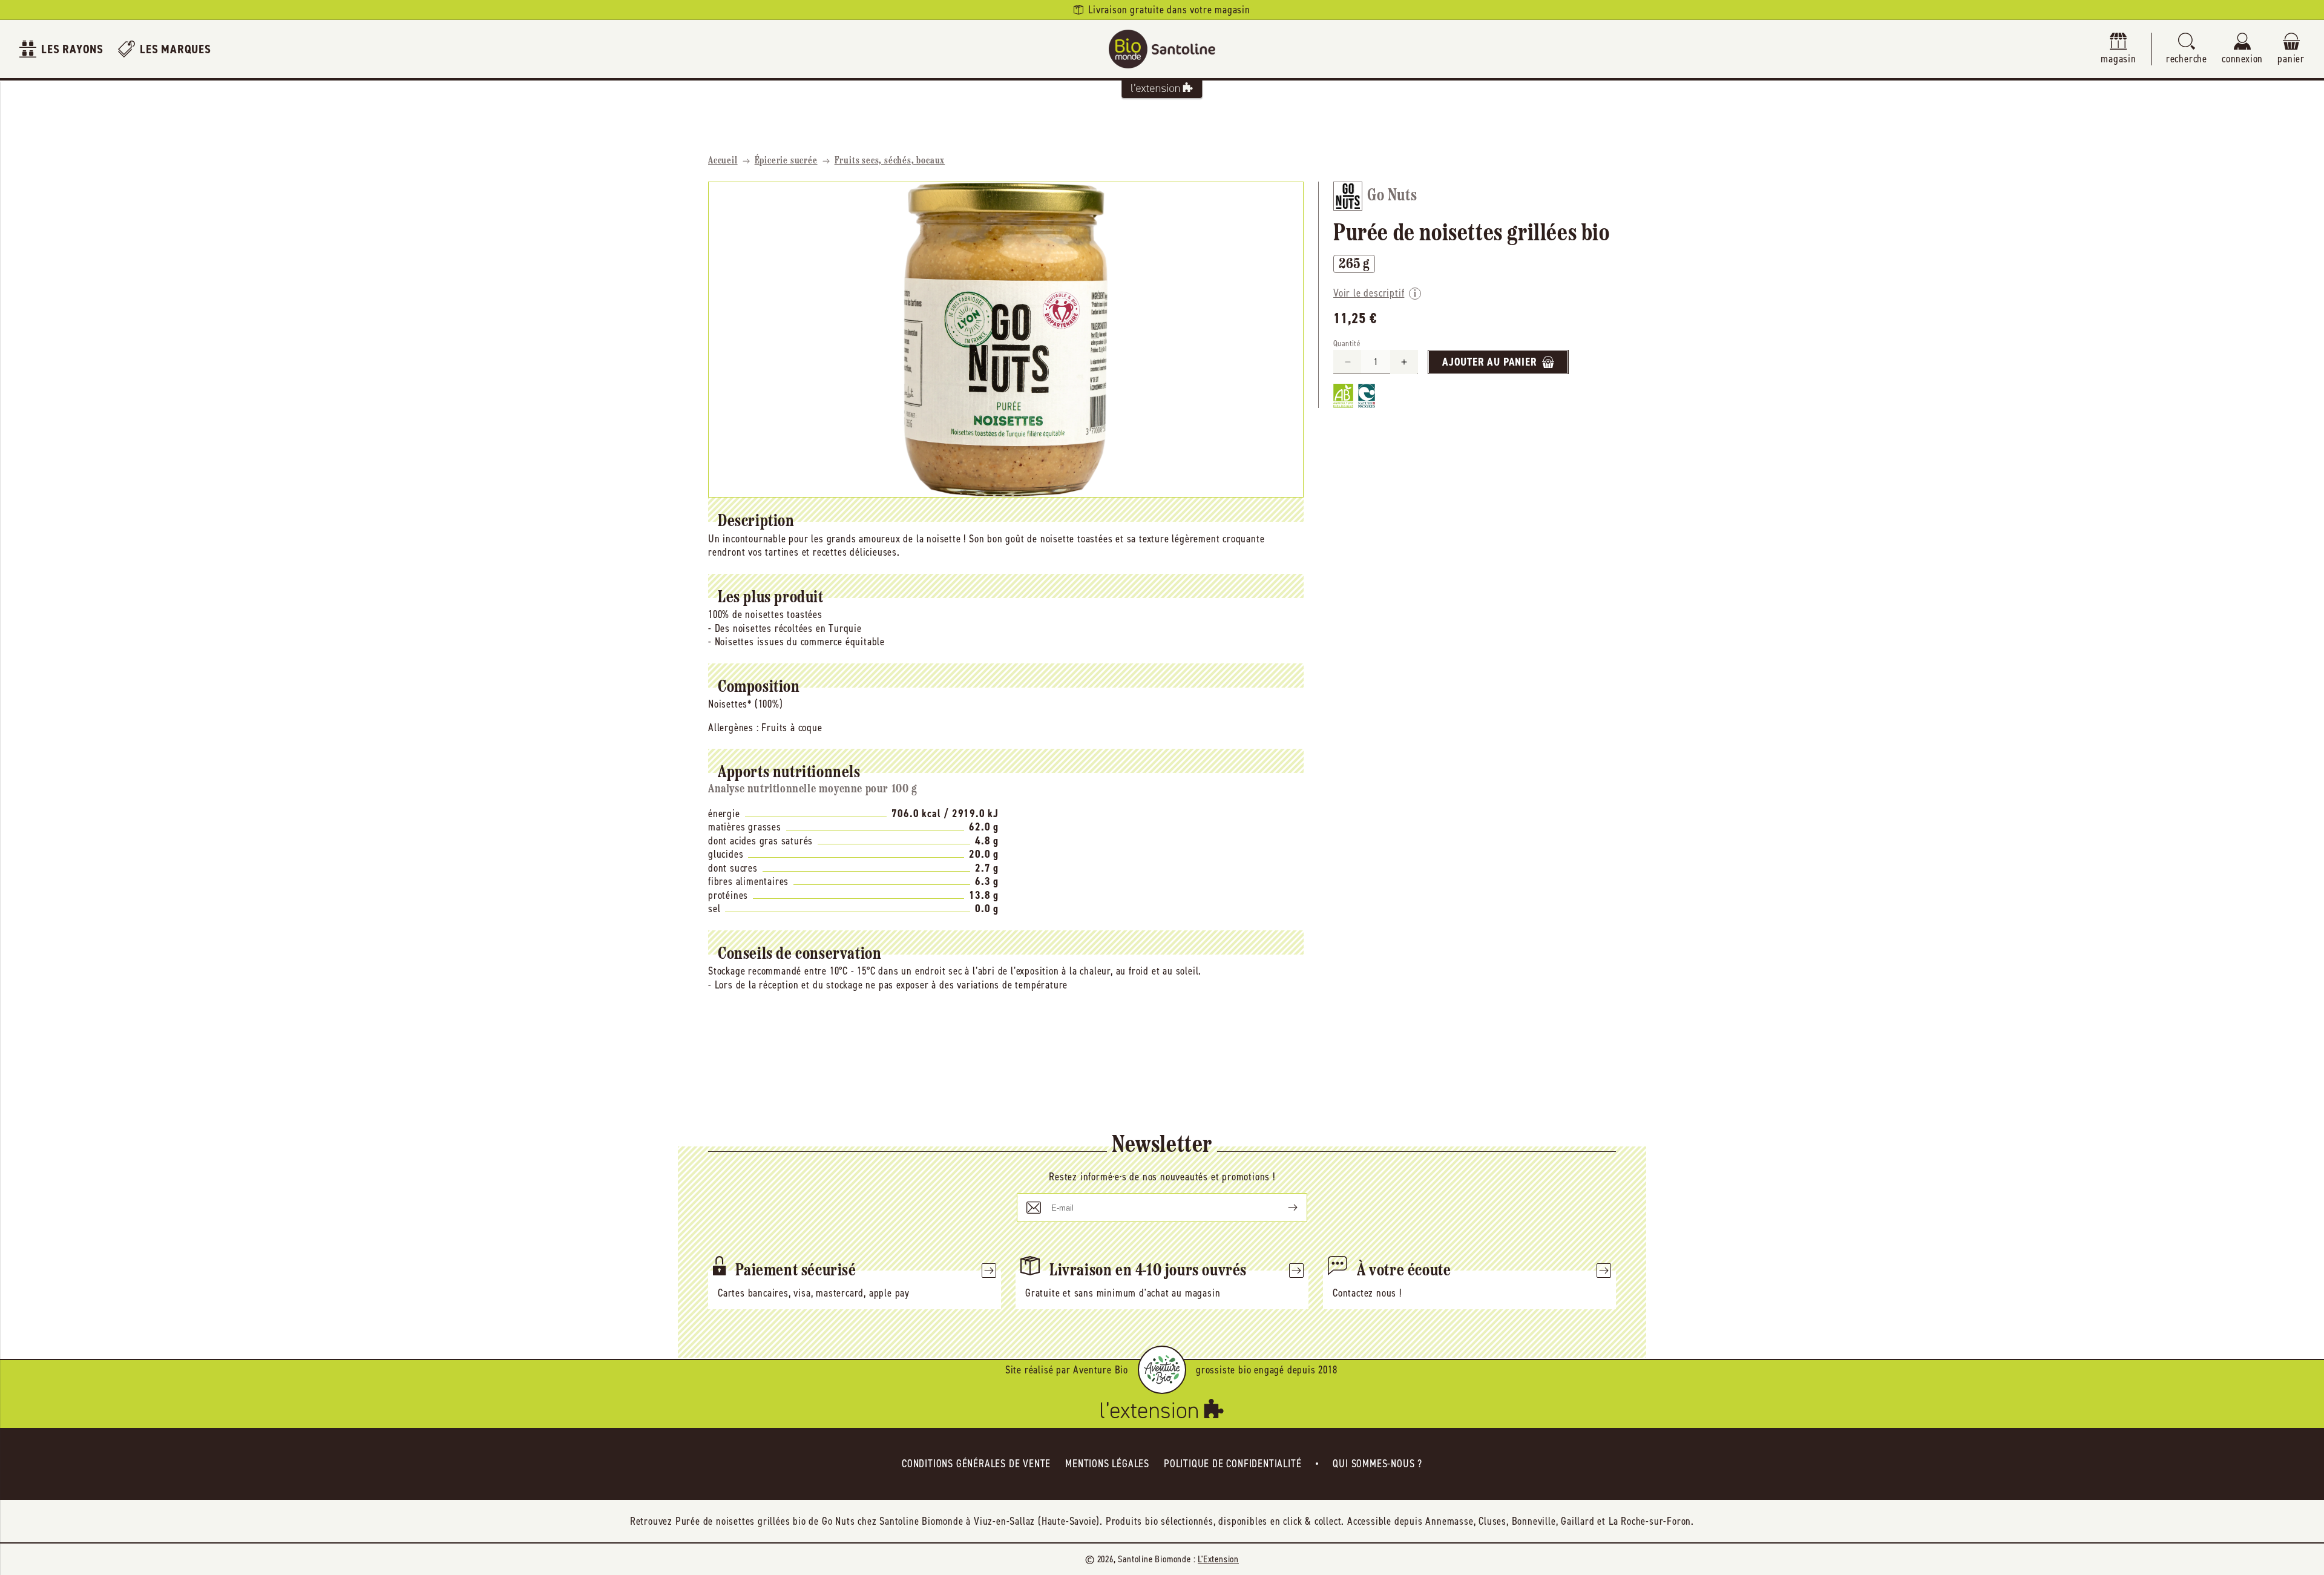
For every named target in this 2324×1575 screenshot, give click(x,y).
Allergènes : (734, 728)
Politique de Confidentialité (1233, 1464)
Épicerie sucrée (786, 161)
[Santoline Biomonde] (1162, 49)
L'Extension (1218, 1559)
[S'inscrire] (1283, 1208)
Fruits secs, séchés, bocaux (890, 161)
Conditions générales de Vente (976, 1464)
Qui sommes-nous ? (1377, 1464)
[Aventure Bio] (1162, 1370)
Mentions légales (1107, 1464)
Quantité (1347, 344)
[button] (2187, 49)
